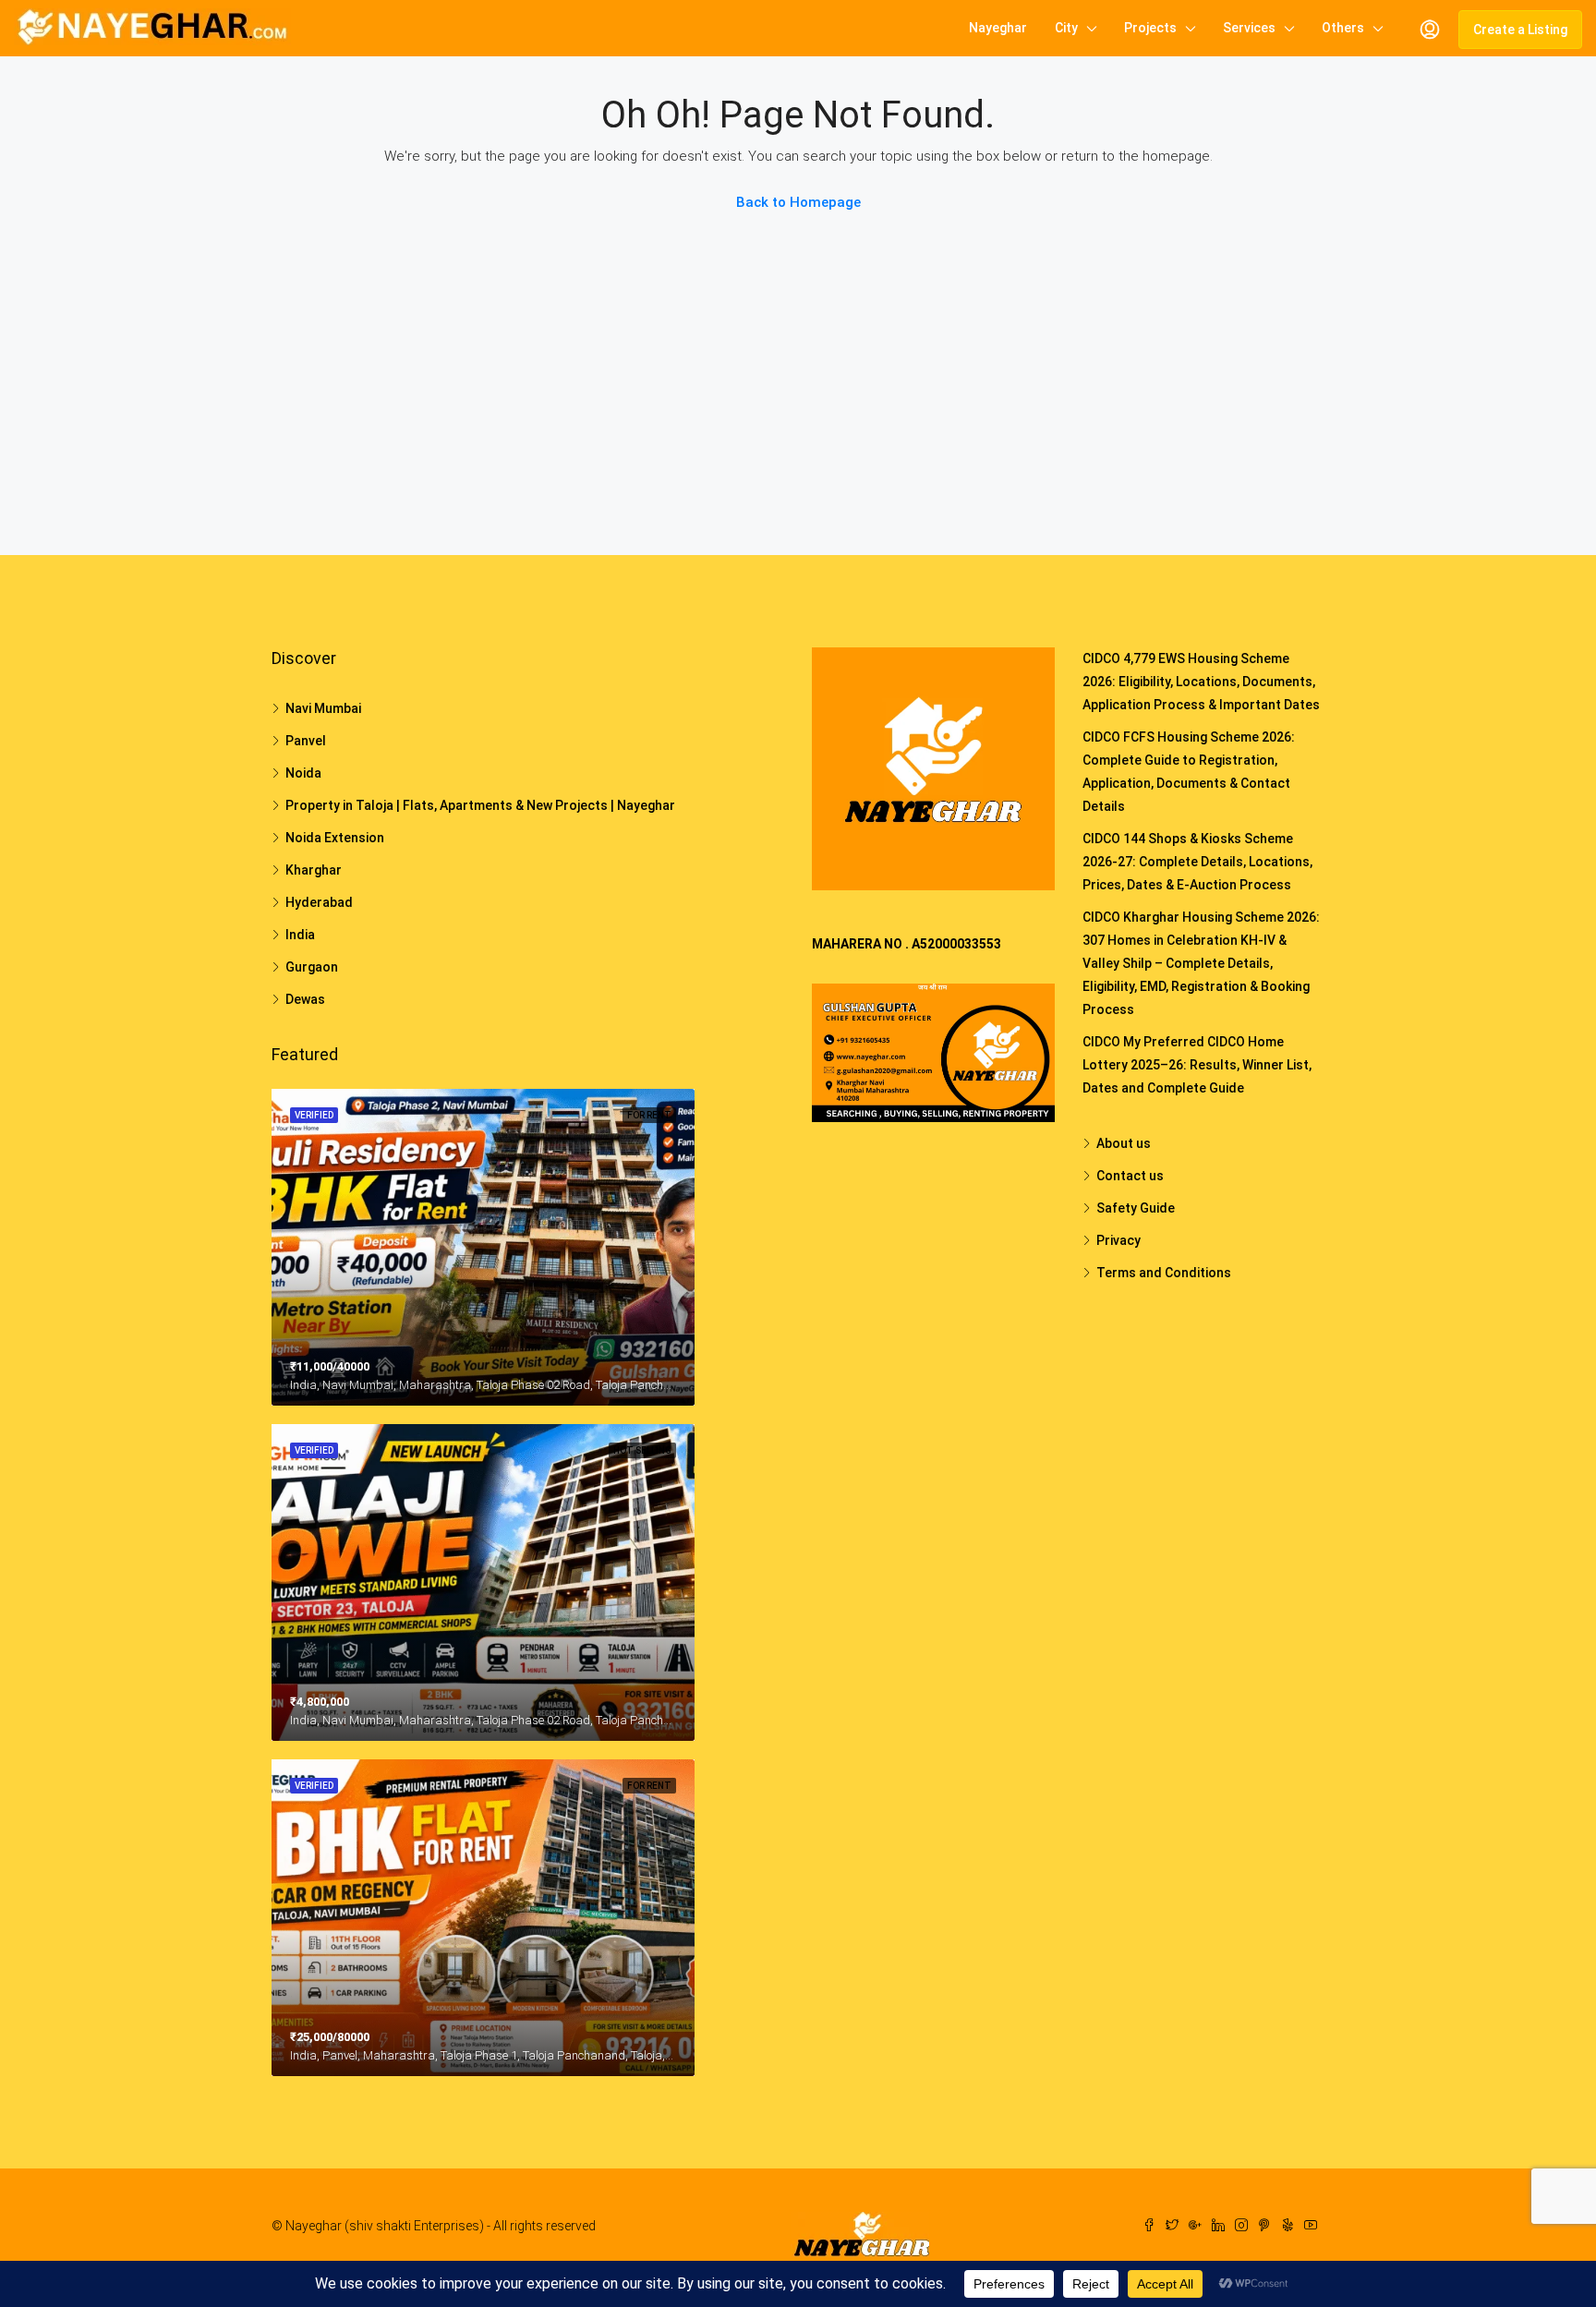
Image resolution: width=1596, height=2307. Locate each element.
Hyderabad (319, 902)
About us (1124, 1143)
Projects (1150, 28)
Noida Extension (335, 838)
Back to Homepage (798, 202)
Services (1249, 28)
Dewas (305, 999)
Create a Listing (1520, 30)
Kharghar (314, 870)
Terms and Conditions (1164, 1273)
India (300, 935)
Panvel (306, 741)
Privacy (1118, 1240)
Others (1343, 28)
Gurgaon (312, 967)
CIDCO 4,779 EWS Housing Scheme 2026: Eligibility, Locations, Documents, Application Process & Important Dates (1201, 682)
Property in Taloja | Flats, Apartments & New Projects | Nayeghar (480, 805)
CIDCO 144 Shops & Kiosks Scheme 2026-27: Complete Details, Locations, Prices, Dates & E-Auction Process (1197, 862)
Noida (303, 773)
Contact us (1130, 1176)
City (1066, 28)
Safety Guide (1136, 1208)
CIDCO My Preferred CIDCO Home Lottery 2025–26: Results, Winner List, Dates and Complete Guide (1197, 1065)
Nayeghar (998, 28)
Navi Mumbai (323, 708)
